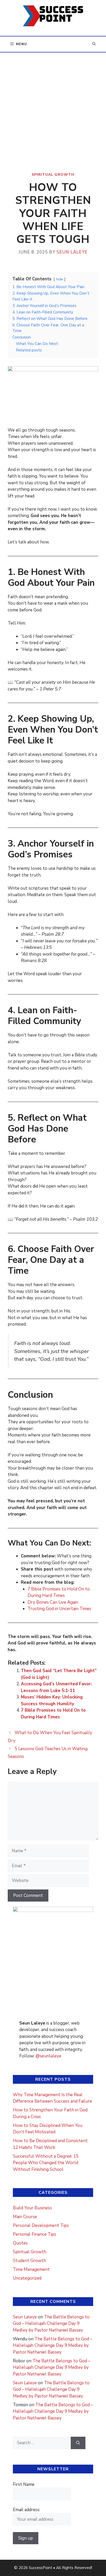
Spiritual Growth (53, 175)
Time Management (31, 2269)
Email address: (26, 2510)
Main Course (25, 2217)
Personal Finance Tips (34, 2234)
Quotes (20, 2243)
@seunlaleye (48, 2056)
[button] (94, 44)
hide (60, 279)
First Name (24, 2484)
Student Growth (29, 2261)
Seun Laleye (25, 2317)
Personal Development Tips (41, 2225)
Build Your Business (32, 2208)
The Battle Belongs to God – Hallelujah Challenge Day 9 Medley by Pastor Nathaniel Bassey (51, 2324)
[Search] (78, 2443)
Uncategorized (27, 2278)
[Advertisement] (53, 108)
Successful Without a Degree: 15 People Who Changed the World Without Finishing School (46, 2163)
